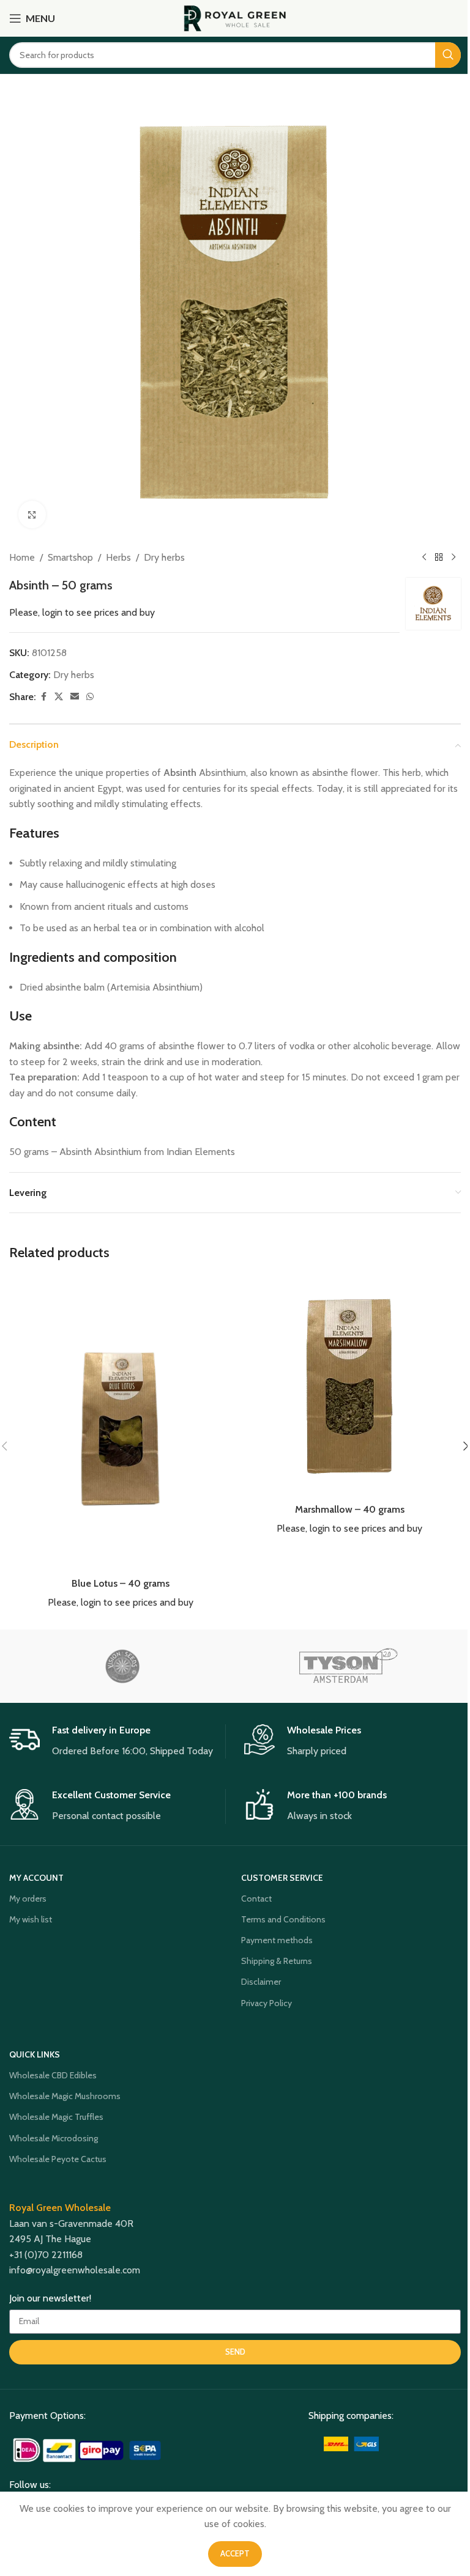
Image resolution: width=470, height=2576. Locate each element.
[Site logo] (235, 17)
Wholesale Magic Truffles (56, 2117)
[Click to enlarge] (32, 515)
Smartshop (70, 557)
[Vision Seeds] (122, 1666)
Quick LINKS (35, 2054)
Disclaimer (261, 1982)
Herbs (118, 557)
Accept (235, 2553)
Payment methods (277, 1940)
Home (22, 557)
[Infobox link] (117, 1741)
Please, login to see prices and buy (82, 612)
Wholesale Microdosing (54, 2138)
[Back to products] (439, 558)
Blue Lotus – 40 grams (121, 1583)
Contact (256, 1899)
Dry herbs (164, 557)
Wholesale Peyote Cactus (58, 2159)
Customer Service (282, 1878)
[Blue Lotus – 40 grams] (121, 1423)
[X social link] (59, 697)
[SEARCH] (448, 55)
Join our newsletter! (50, 2298)
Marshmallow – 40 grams (350, 1509)
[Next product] (453, 558)
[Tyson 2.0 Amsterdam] (348, 1666)
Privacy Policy (267, 2003)
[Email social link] (75, 697)
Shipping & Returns (277, 1961)
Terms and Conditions (283, 1919)
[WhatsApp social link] (90, 697)
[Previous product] (424, 558)
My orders (28, 1899)
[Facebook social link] (43, 697)
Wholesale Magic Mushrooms (65, 2096)
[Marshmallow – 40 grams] (349, 1386)
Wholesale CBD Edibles (53, 2075)
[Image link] (88, 2449)
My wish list (31, 1919)
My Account (36, 1878)
